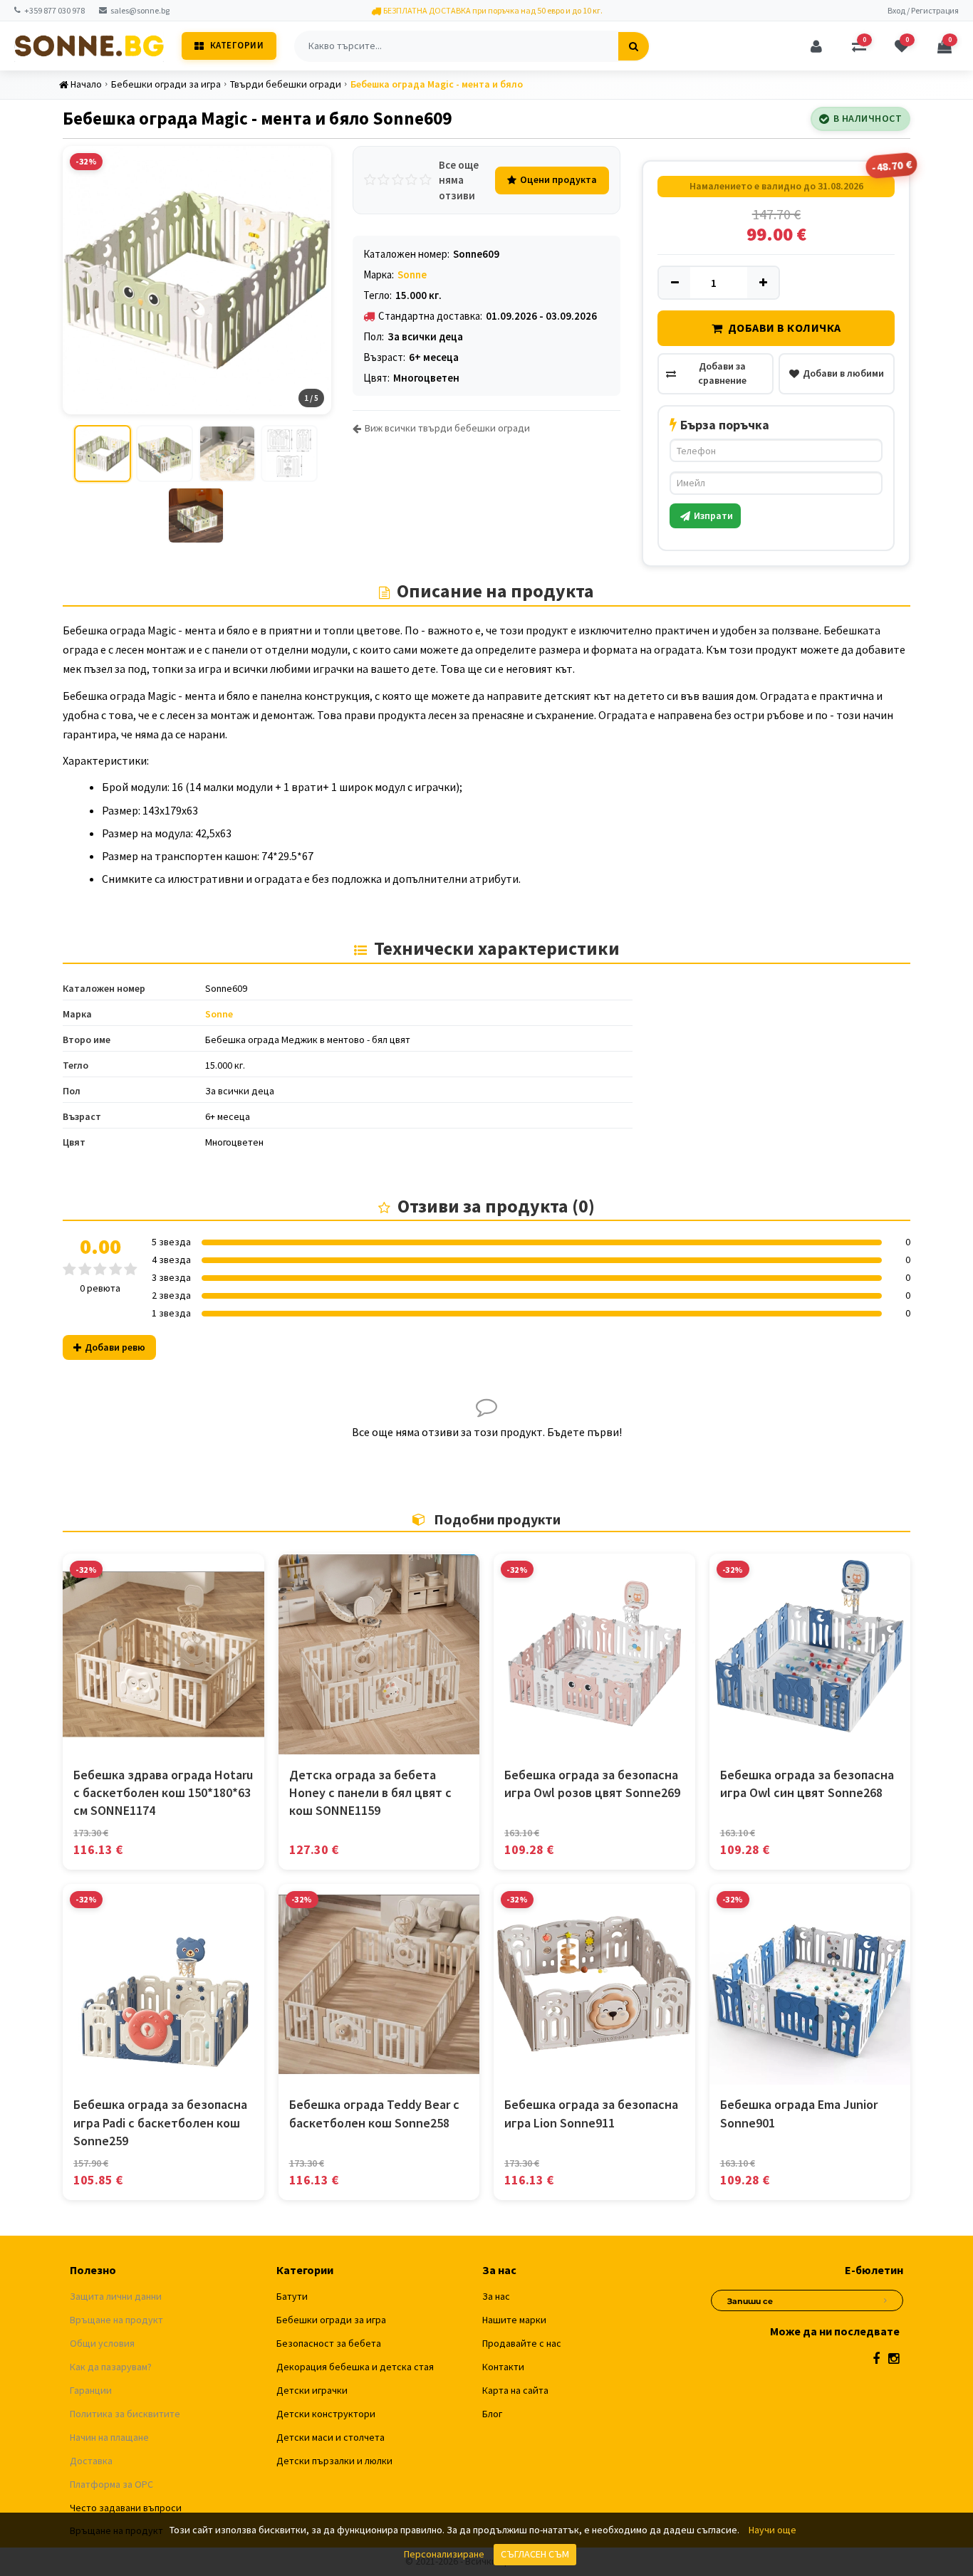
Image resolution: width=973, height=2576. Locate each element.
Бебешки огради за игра (166, 84)
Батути (292, 2296)
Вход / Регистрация (923, 10)
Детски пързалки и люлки (334, 2461)
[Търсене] (634, 46)
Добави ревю (115, 1347)
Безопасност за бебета (329, 2343)
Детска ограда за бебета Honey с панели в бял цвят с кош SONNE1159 (370, 1792)
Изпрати (713, 515)
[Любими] (195, 1741)
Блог (492, 2414)
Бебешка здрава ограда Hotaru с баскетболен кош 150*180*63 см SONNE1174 (163, 1792)
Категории (237, 45)
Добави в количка (785, 328)
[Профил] (816, 46)
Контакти (503, 2367)
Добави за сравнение (722, 373)
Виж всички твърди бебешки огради (447, 428)
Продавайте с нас (522, 2343)
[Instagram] (894, 2358)
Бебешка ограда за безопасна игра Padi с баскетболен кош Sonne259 (160, 2122)
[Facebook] (876, 2358)
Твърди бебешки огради (286, 84)
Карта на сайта (515, 2390)
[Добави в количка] (131, 1741)
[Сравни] (163, 1741)
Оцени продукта (558, 179)
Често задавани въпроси (126, 2508)
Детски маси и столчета (331, 2437)
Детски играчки (312, 2390)
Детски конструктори (326, 2414)
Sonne (412, 274)
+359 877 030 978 (54, 10)
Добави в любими (843, 373)
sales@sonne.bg (140, 10)
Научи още (772, 2530)
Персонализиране (444, 2554)
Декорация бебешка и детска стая (355, 2367)
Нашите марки (514, 2320)
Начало (86, 84)
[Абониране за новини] (885, 2298)
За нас (496, 2296)
